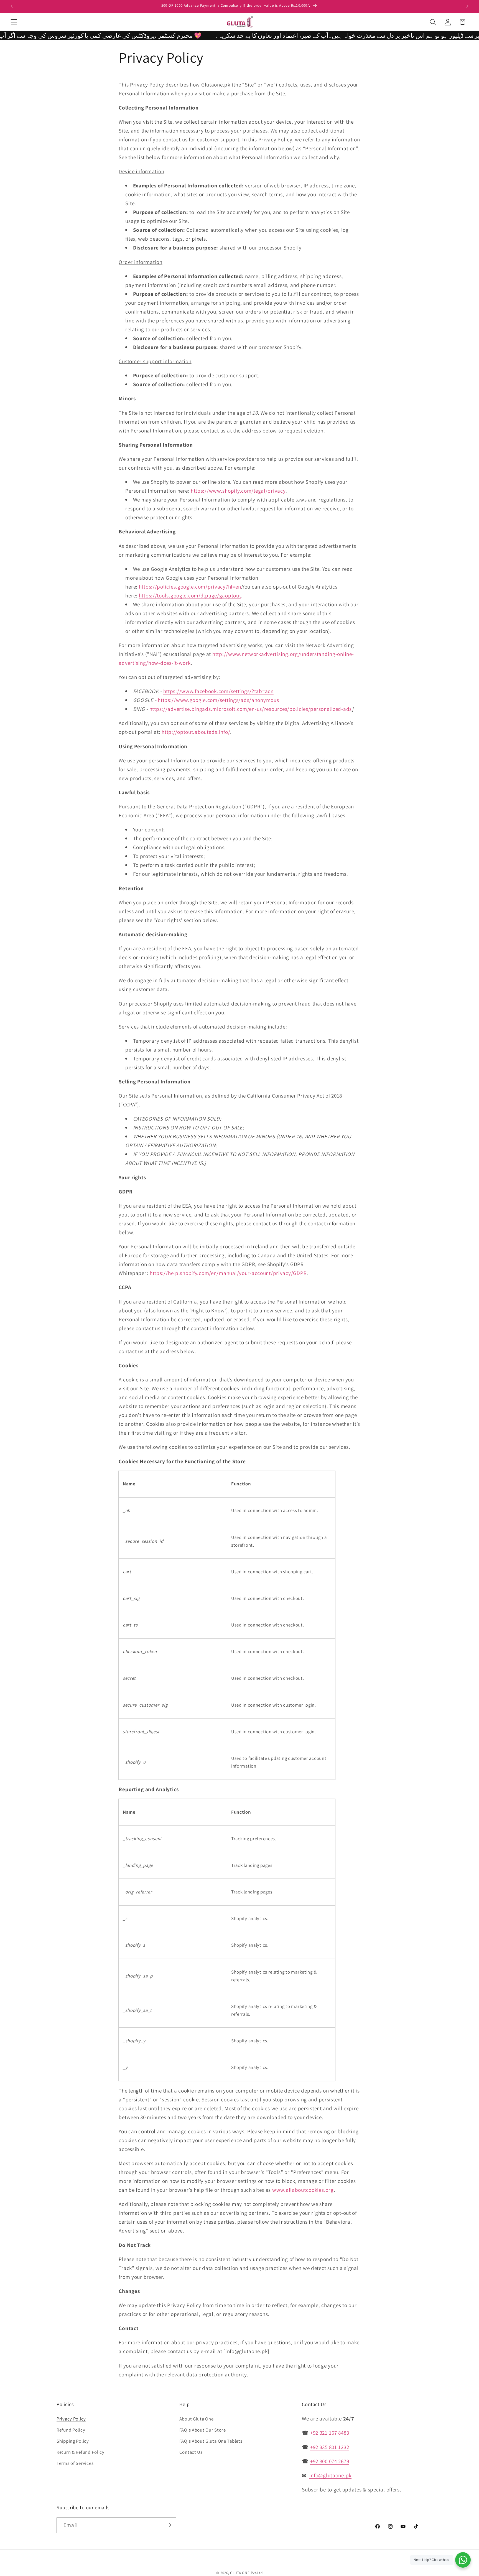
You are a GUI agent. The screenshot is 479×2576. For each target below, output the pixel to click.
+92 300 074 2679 (330, 2461)
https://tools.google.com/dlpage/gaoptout (190, 595)
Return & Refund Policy (81, 2452)
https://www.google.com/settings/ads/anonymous (218, 700)
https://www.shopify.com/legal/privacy (238, 491)
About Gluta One (197, 2419)
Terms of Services (75, 2463)
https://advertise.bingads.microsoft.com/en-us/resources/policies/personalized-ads (251, 709)
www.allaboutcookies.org (303, 2190)
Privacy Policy (71, 2419)
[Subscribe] (169, 2525)
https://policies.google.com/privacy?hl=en (190, 587)
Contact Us (191, 2452)
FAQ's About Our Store (203, 2430)
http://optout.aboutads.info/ (196, 732)
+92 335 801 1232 (330, 2447)
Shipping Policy (73, 2441)
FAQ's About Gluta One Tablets (211, 2441)
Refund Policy (71, 2430)
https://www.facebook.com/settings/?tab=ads (218, 691)
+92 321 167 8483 (330, 2433)
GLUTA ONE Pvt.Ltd (246, 2573)
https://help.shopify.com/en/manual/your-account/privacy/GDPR (228, 1273)
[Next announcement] (467, 6)
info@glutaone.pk (331, 2476)
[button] (14, 22)
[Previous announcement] (12, 6)
